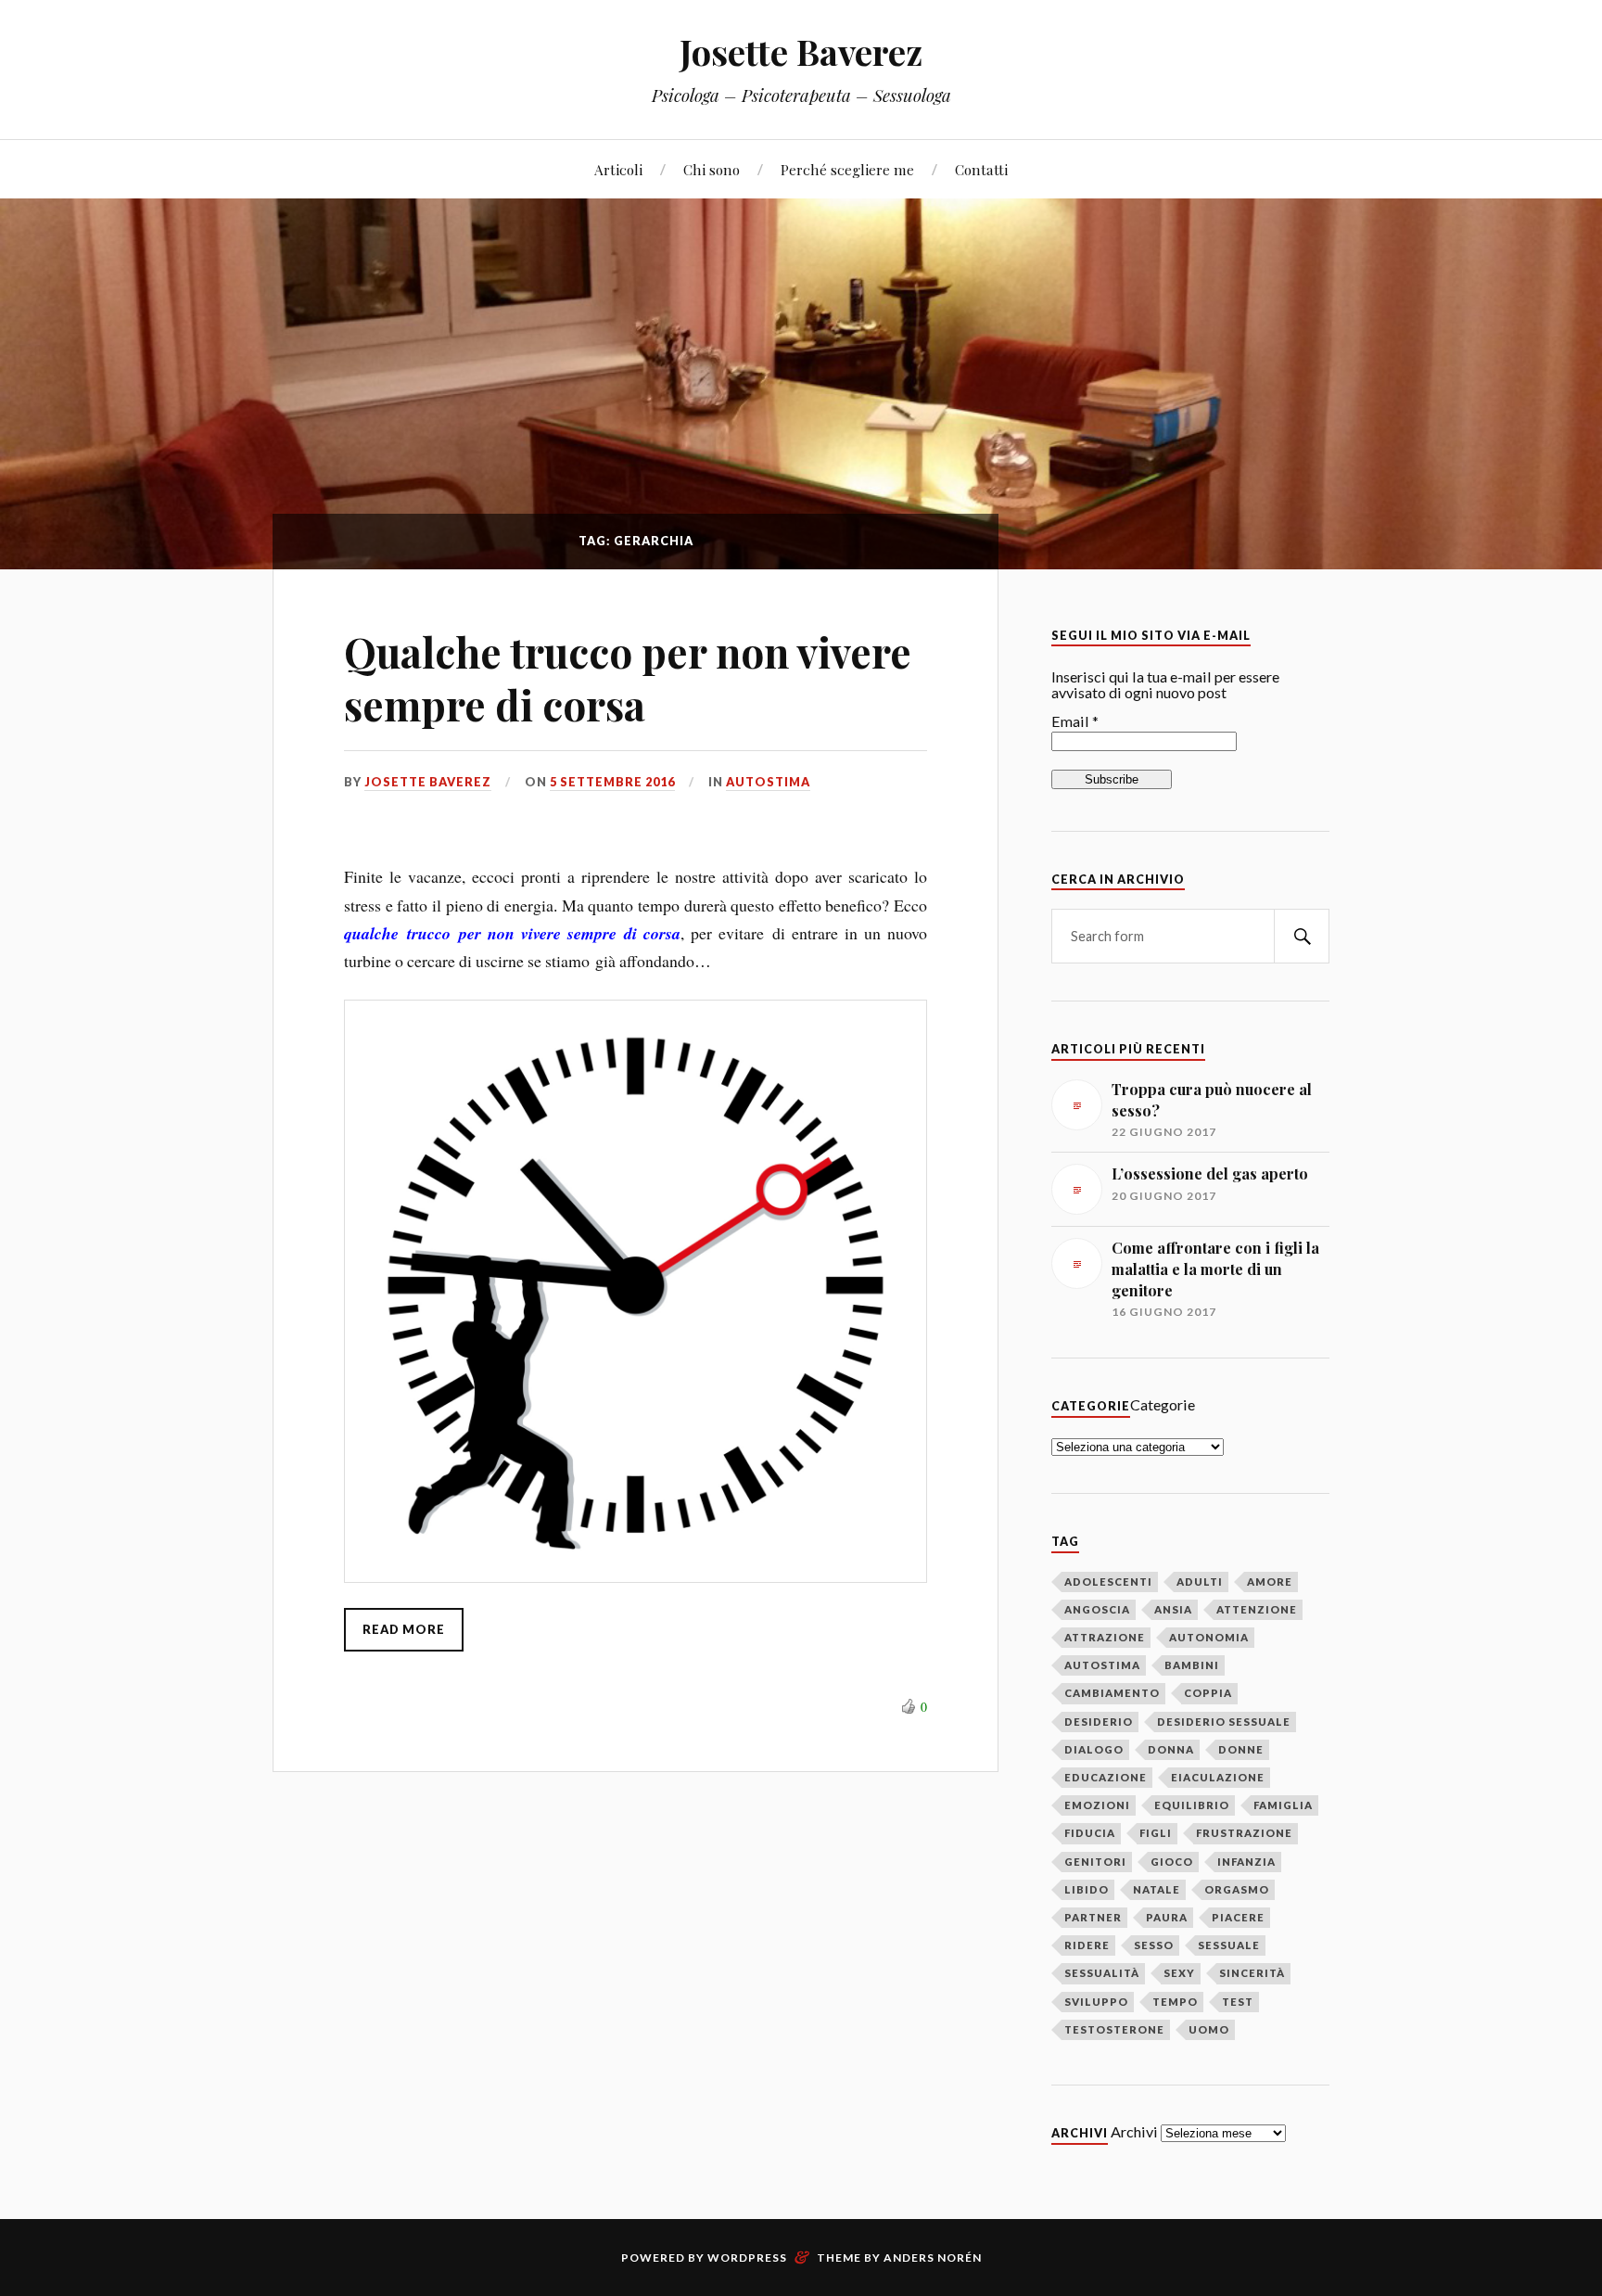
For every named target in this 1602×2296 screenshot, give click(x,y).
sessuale (1229, 1945)
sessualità (1102, 1973)
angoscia (1097, 1609)
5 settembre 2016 (612, 782)
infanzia (1246, 1862)
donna (1171, 1749)
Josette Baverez (801, 51)
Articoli (618, 169)
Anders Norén (933, 2258)
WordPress (747, 2258)
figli (1156, 1833)
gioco (1172, 1862)
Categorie (1163, 1404)
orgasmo (1237, 1889)
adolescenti (1108, 1582)
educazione (1106, 1777)
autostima (1102, 1665)
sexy (1179, 1973)
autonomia (1209, 1637)
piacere (1238, 1917)
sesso (1154, 1945)
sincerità (1252, 1973)
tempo (1175, 2002)
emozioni (1097, 1805)
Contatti (981, 169)
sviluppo (1096, 2002)
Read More (404, 1629)
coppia (1208, 1693)
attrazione (1105, 1637)
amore (1270, 1582)
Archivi (1134, 2131)
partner (1093, 1917)
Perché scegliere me (847, 169)
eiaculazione (1218, 1777)
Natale (1157, 1889)
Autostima (768, 782)
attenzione (1257, 1609)
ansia (1173, 1609)
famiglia (1283, 1805)
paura (1167, 1917)
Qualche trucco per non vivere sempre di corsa (628, 678)
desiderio (1099, 1722)
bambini (1192, 1665)
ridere (1087, 1945)
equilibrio (1192, 1805)
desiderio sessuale (1224, 1722)
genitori (1095, 1862)
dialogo (1094, 1749)
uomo (1209, 2029)
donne (1241, 1749)
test (1238, 2002)
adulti (1200, 1582)
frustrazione (1244, 1833)
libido (1087, 1889)
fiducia (1090, 1833)
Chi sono (712, 169)
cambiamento (1112, 1693)
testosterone (1114, 2029)
